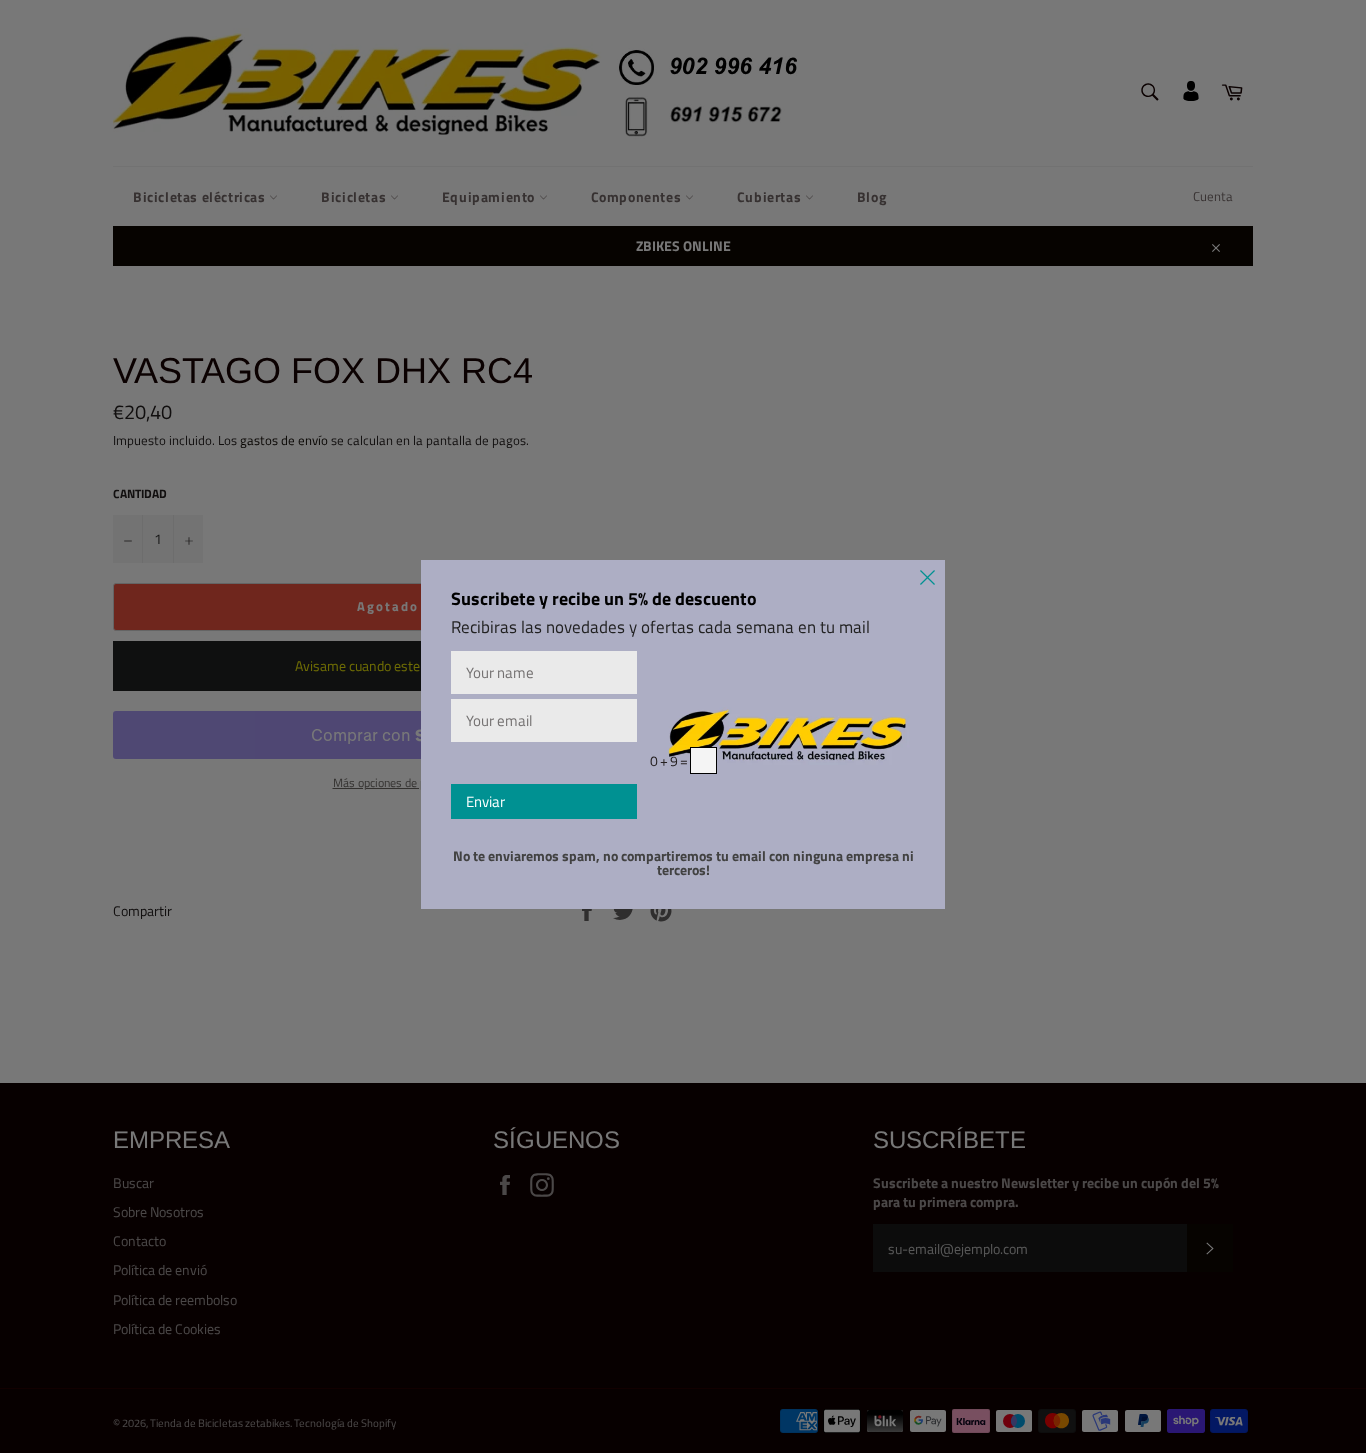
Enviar (485, 801)
